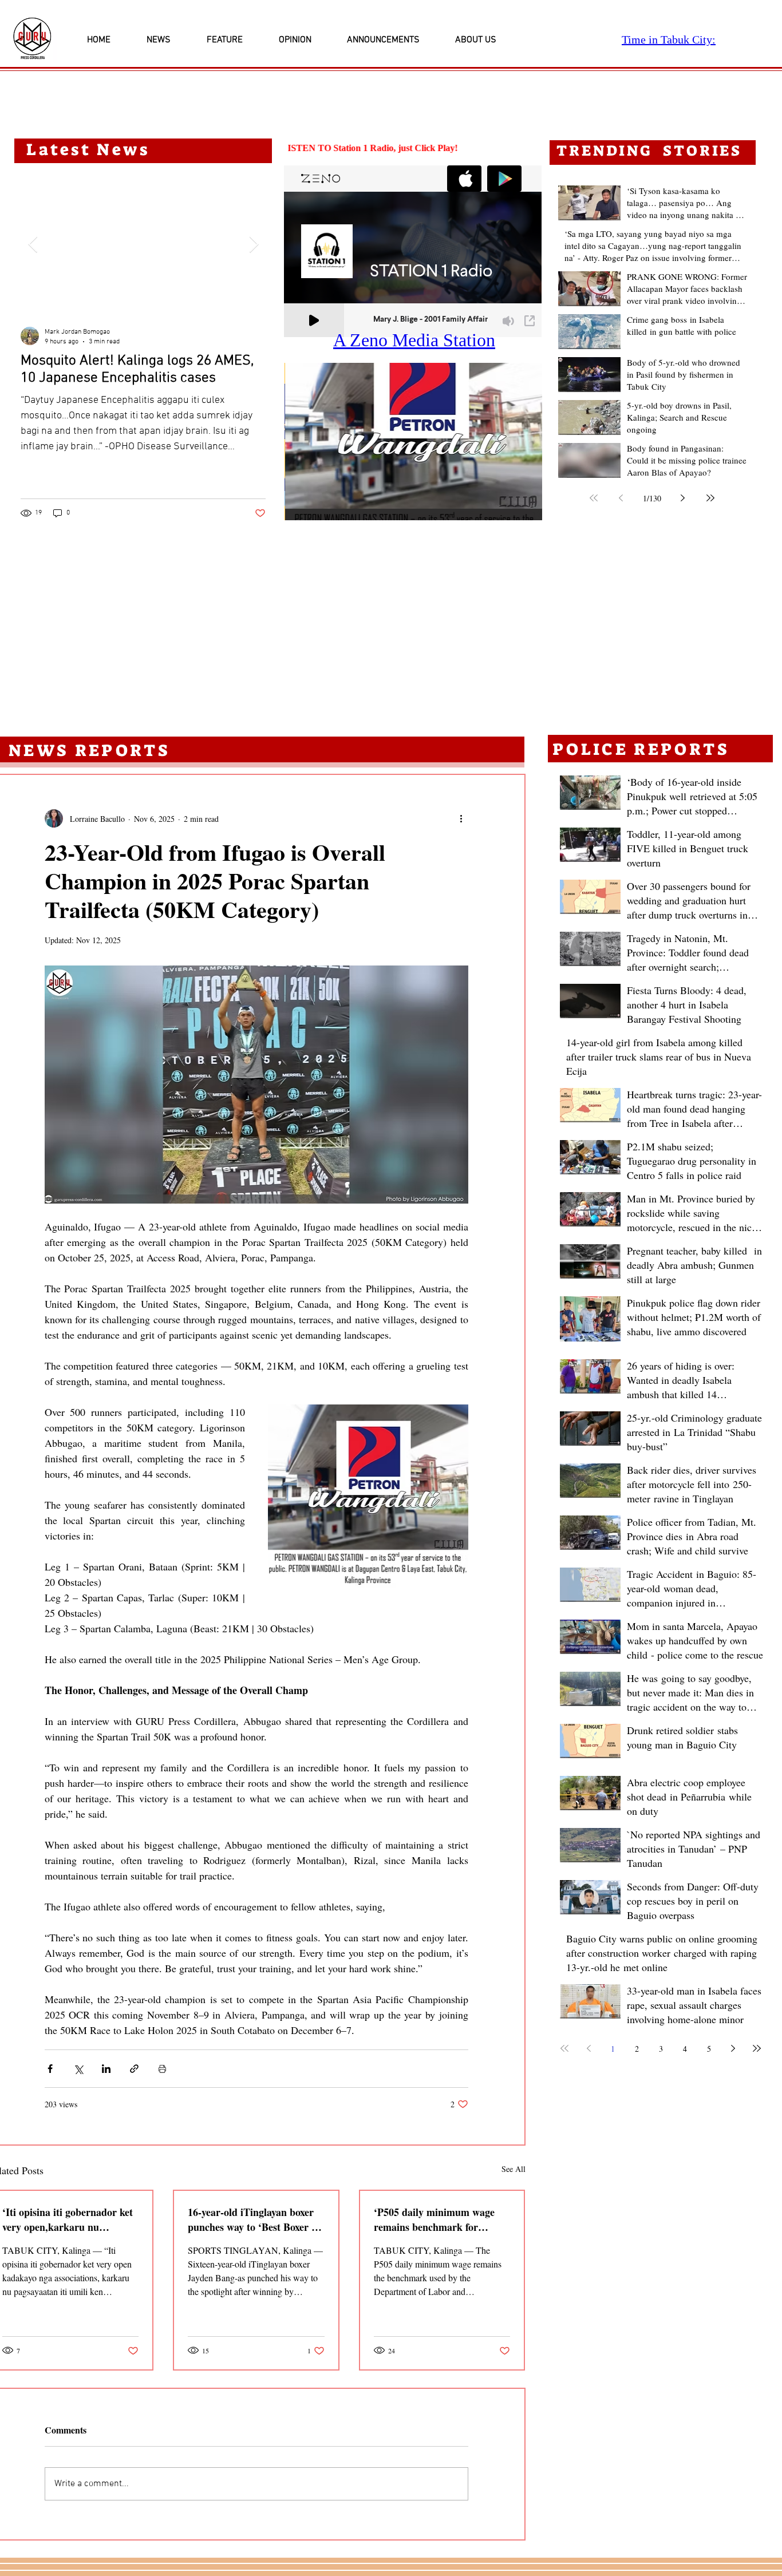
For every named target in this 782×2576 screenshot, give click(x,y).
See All (514, 2169)
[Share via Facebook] (50, 2069)
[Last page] (710, 498)
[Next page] (683, 498)
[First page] (594, 498)
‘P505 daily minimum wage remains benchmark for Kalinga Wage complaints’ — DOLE (439, 2219)
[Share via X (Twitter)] (78, 2069)
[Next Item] (254, 245)
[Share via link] (134, 2069)
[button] (413, 442)
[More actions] (461, 818)
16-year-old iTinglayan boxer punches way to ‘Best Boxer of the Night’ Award (254, 2219)
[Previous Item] (33, 245)
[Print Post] (162, 2069)
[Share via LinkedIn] (106, 2069)
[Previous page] (621, 498)
